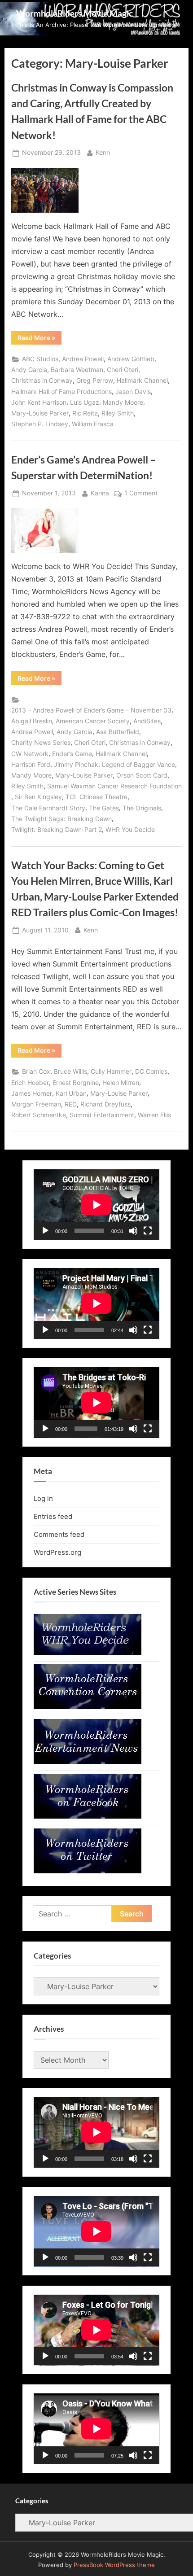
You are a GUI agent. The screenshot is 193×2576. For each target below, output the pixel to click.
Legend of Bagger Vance (138, 765)
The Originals (142, 808)
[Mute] (133, 1231)
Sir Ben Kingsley (38, 797)
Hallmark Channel (142, 380)
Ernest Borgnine (76, 1083)
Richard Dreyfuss (105, 1104)
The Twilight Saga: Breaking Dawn (61, 819)
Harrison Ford (31, 765)
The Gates (104, 808)
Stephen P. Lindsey (40, 424)
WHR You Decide (130, 830)
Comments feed (59, 1534)
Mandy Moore (123, 402)
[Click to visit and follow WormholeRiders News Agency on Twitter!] (88, 1871)
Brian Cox (36, 1072)
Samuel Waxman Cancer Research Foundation (114, 786)
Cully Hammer (111, 1072)
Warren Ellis (154, 1115)
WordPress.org (57, 1552)
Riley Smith (118, 413)
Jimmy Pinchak (76, 765)
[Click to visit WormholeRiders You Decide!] (88, 1652)
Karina (100, 493)
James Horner (32, 1093)
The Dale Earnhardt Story (48, 808)
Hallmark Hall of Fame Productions (61, 392)
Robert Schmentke (39, 1115)
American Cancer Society (93, 721)
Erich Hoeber (30, 1083)
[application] (96, 1205)
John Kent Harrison (39, 402)
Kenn (103, 152)
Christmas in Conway (42, 380)
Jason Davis (133, 392)
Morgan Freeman (36, 1104)
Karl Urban (71, 1093)
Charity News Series (41, 743)
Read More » (39, 339)
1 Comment (141, 494)
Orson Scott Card (142, 775)
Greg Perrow (95, 380)
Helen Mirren (121, 1083)
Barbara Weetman (77, 370)
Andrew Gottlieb (131, 359)
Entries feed (53, 1516)
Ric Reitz (85, 413)
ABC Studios (40, 359)
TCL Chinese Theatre (96, 797)
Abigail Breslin (32, 721)
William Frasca (93, 424)
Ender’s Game (72, 754)
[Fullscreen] (148, 1231)
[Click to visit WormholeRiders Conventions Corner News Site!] (88, 1707)
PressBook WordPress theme (114, 2565)
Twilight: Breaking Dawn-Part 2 (57, 830)
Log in (43, 1498)
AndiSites (147, 721)
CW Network (30, 754)
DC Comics (151, 1072)
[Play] (45, 1231)
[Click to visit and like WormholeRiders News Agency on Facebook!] (88, 1816)
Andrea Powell (83, 359)
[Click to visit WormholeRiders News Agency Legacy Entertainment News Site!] (88, 1761)
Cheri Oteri (123, 370)
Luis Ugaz (85, 402)
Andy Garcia (29, 370)
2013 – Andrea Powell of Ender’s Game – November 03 (91, 710)
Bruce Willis (70, 1072)
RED (71, 1104)
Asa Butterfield (118, 732)
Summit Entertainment (102, 1115)
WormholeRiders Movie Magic (75, 13)
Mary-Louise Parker (40, 413)
